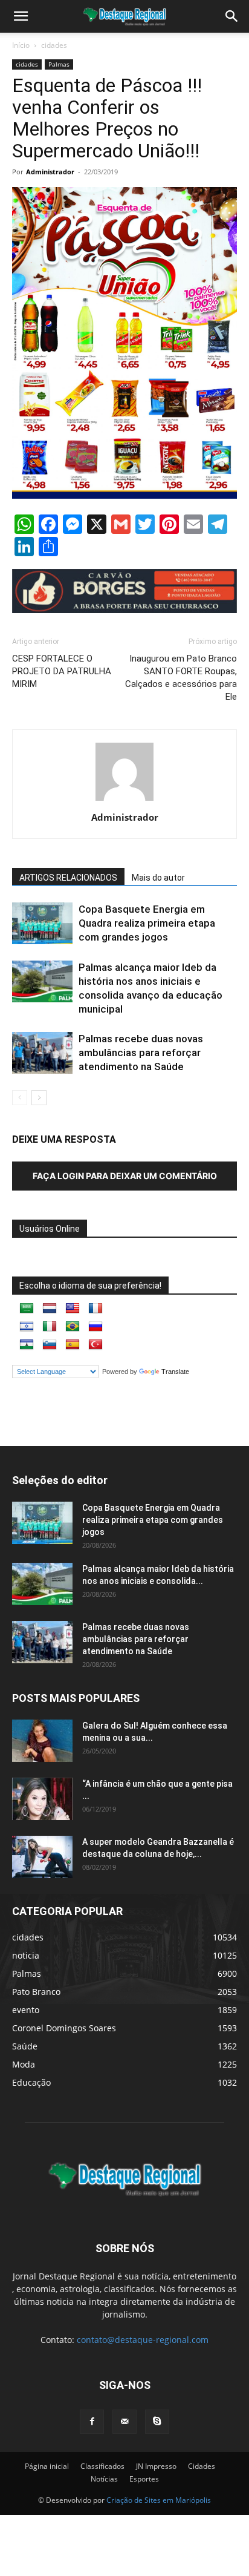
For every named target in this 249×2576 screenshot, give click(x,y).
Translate (175, 1372)
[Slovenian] (50, 1345)
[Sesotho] (27, 1345)
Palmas (59, 64)
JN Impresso (156, 2466)
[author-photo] (124, 800)
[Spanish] (73, 1345)
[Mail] (124, 2422)
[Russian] (95, 1327)
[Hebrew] (27, 1327)
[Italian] (50, 1327)
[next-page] (39, 1098)
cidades (54, 45)
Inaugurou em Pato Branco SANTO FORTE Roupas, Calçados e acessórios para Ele (181, 678)
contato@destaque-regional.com (143, 2340)
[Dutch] (50, 1309)
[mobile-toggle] (21, 16)
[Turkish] (95, 1345)
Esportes (144, 2479)
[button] (232, 16)
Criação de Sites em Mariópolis (159, 2500)
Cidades (202, 2466)
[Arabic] (27, 1309)
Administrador (50, 172)
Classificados (102, 2466)
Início (21, 45)
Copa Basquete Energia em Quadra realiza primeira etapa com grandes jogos (147, 923)
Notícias (104, 2479)
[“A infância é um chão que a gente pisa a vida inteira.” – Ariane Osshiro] (42, 1799)
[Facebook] (92, 2422)
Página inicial (47, 2466)
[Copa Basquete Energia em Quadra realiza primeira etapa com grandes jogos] (42, 923)
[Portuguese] (73, 1327)
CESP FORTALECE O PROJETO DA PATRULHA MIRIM (62, 671)
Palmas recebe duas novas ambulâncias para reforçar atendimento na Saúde (141, 1053)
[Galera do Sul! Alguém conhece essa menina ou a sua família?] (42, 1741)
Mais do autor (158, 878)
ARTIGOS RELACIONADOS (68, 878)
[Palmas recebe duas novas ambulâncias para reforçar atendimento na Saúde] (42, 1053)
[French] (95, 1309)
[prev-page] (20, 1098)
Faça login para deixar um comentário (125, 1176)
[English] (73, 1309)
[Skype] (157, 2422)
